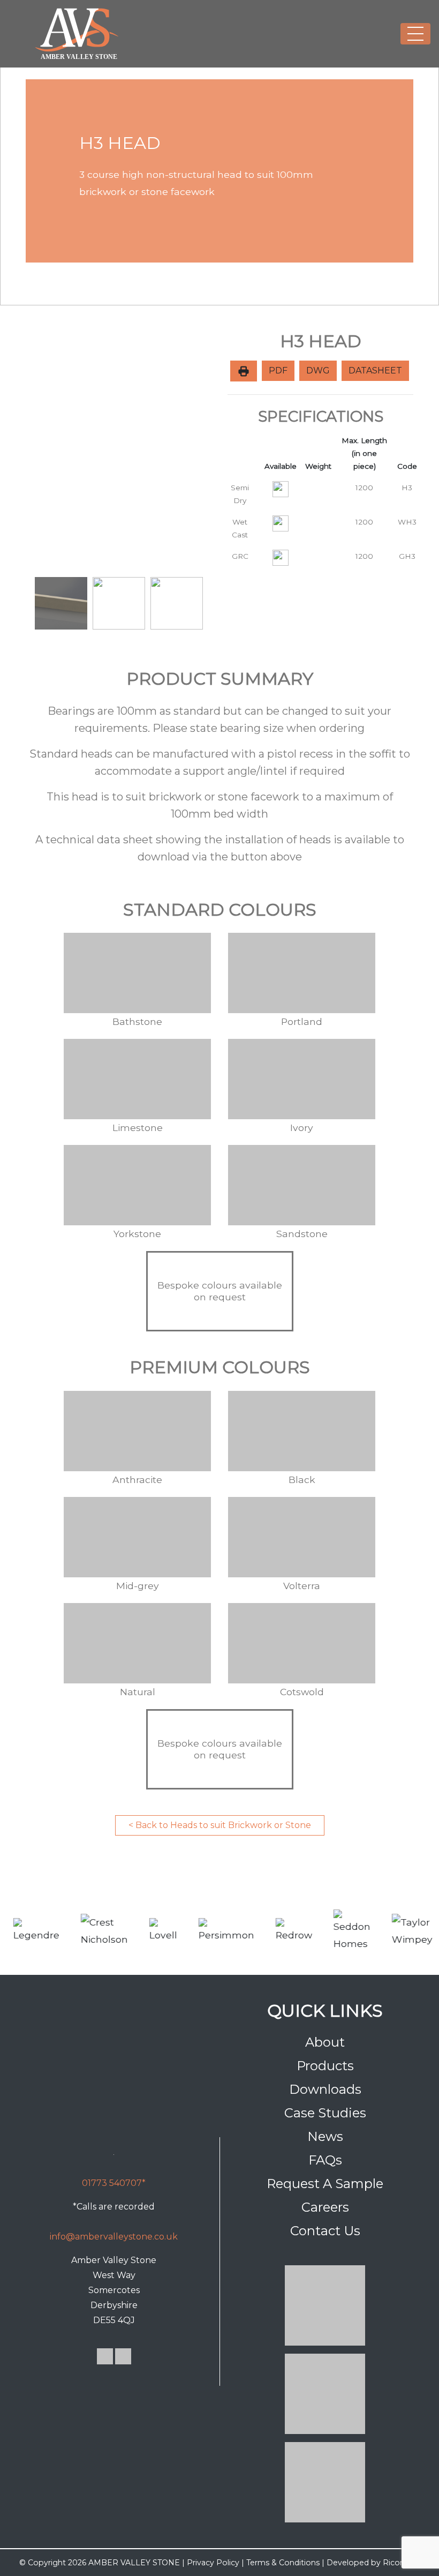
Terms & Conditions (283, 2563)
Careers (325, 2207)
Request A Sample (325, 2184)
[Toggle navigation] (415, 34)
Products (325, 2066)
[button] (40, 452)
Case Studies (325, 2113)
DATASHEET (375, 370)
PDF (278, 370)
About (325, 2042)
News (325, 2136)
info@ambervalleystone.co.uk (114, 2237)
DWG (318, 370)
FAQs (325, 2160)
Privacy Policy (213, 2563)
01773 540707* (114, 2183)
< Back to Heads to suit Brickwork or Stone (220, 1825)
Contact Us (325, 2231)
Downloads (325, 2089)
